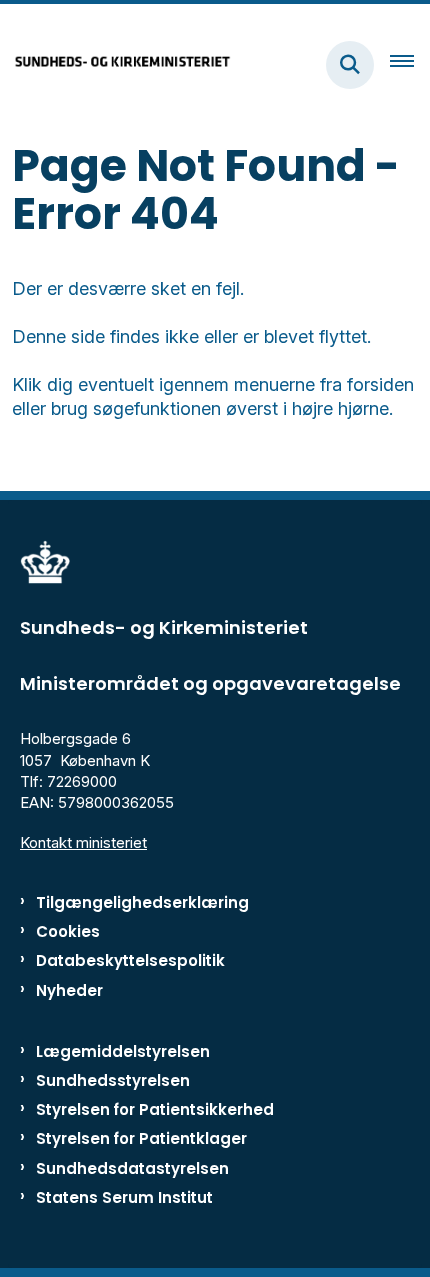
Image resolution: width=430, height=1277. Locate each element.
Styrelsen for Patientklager (141, 1138)
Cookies (68, 931)
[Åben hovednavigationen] (410, 65)
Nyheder (69, 990)
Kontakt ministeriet (83, 842)
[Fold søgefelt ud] (350, 65)
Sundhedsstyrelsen (113, 1080)
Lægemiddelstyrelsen (123, 1051)
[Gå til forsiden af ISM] (116, 64)
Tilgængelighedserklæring (142, 902)
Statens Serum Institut (124, 1197)
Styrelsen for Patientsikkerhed (155, 1109)
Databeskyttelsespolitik (130, 960)
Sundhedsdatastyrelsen (132, 1168)
